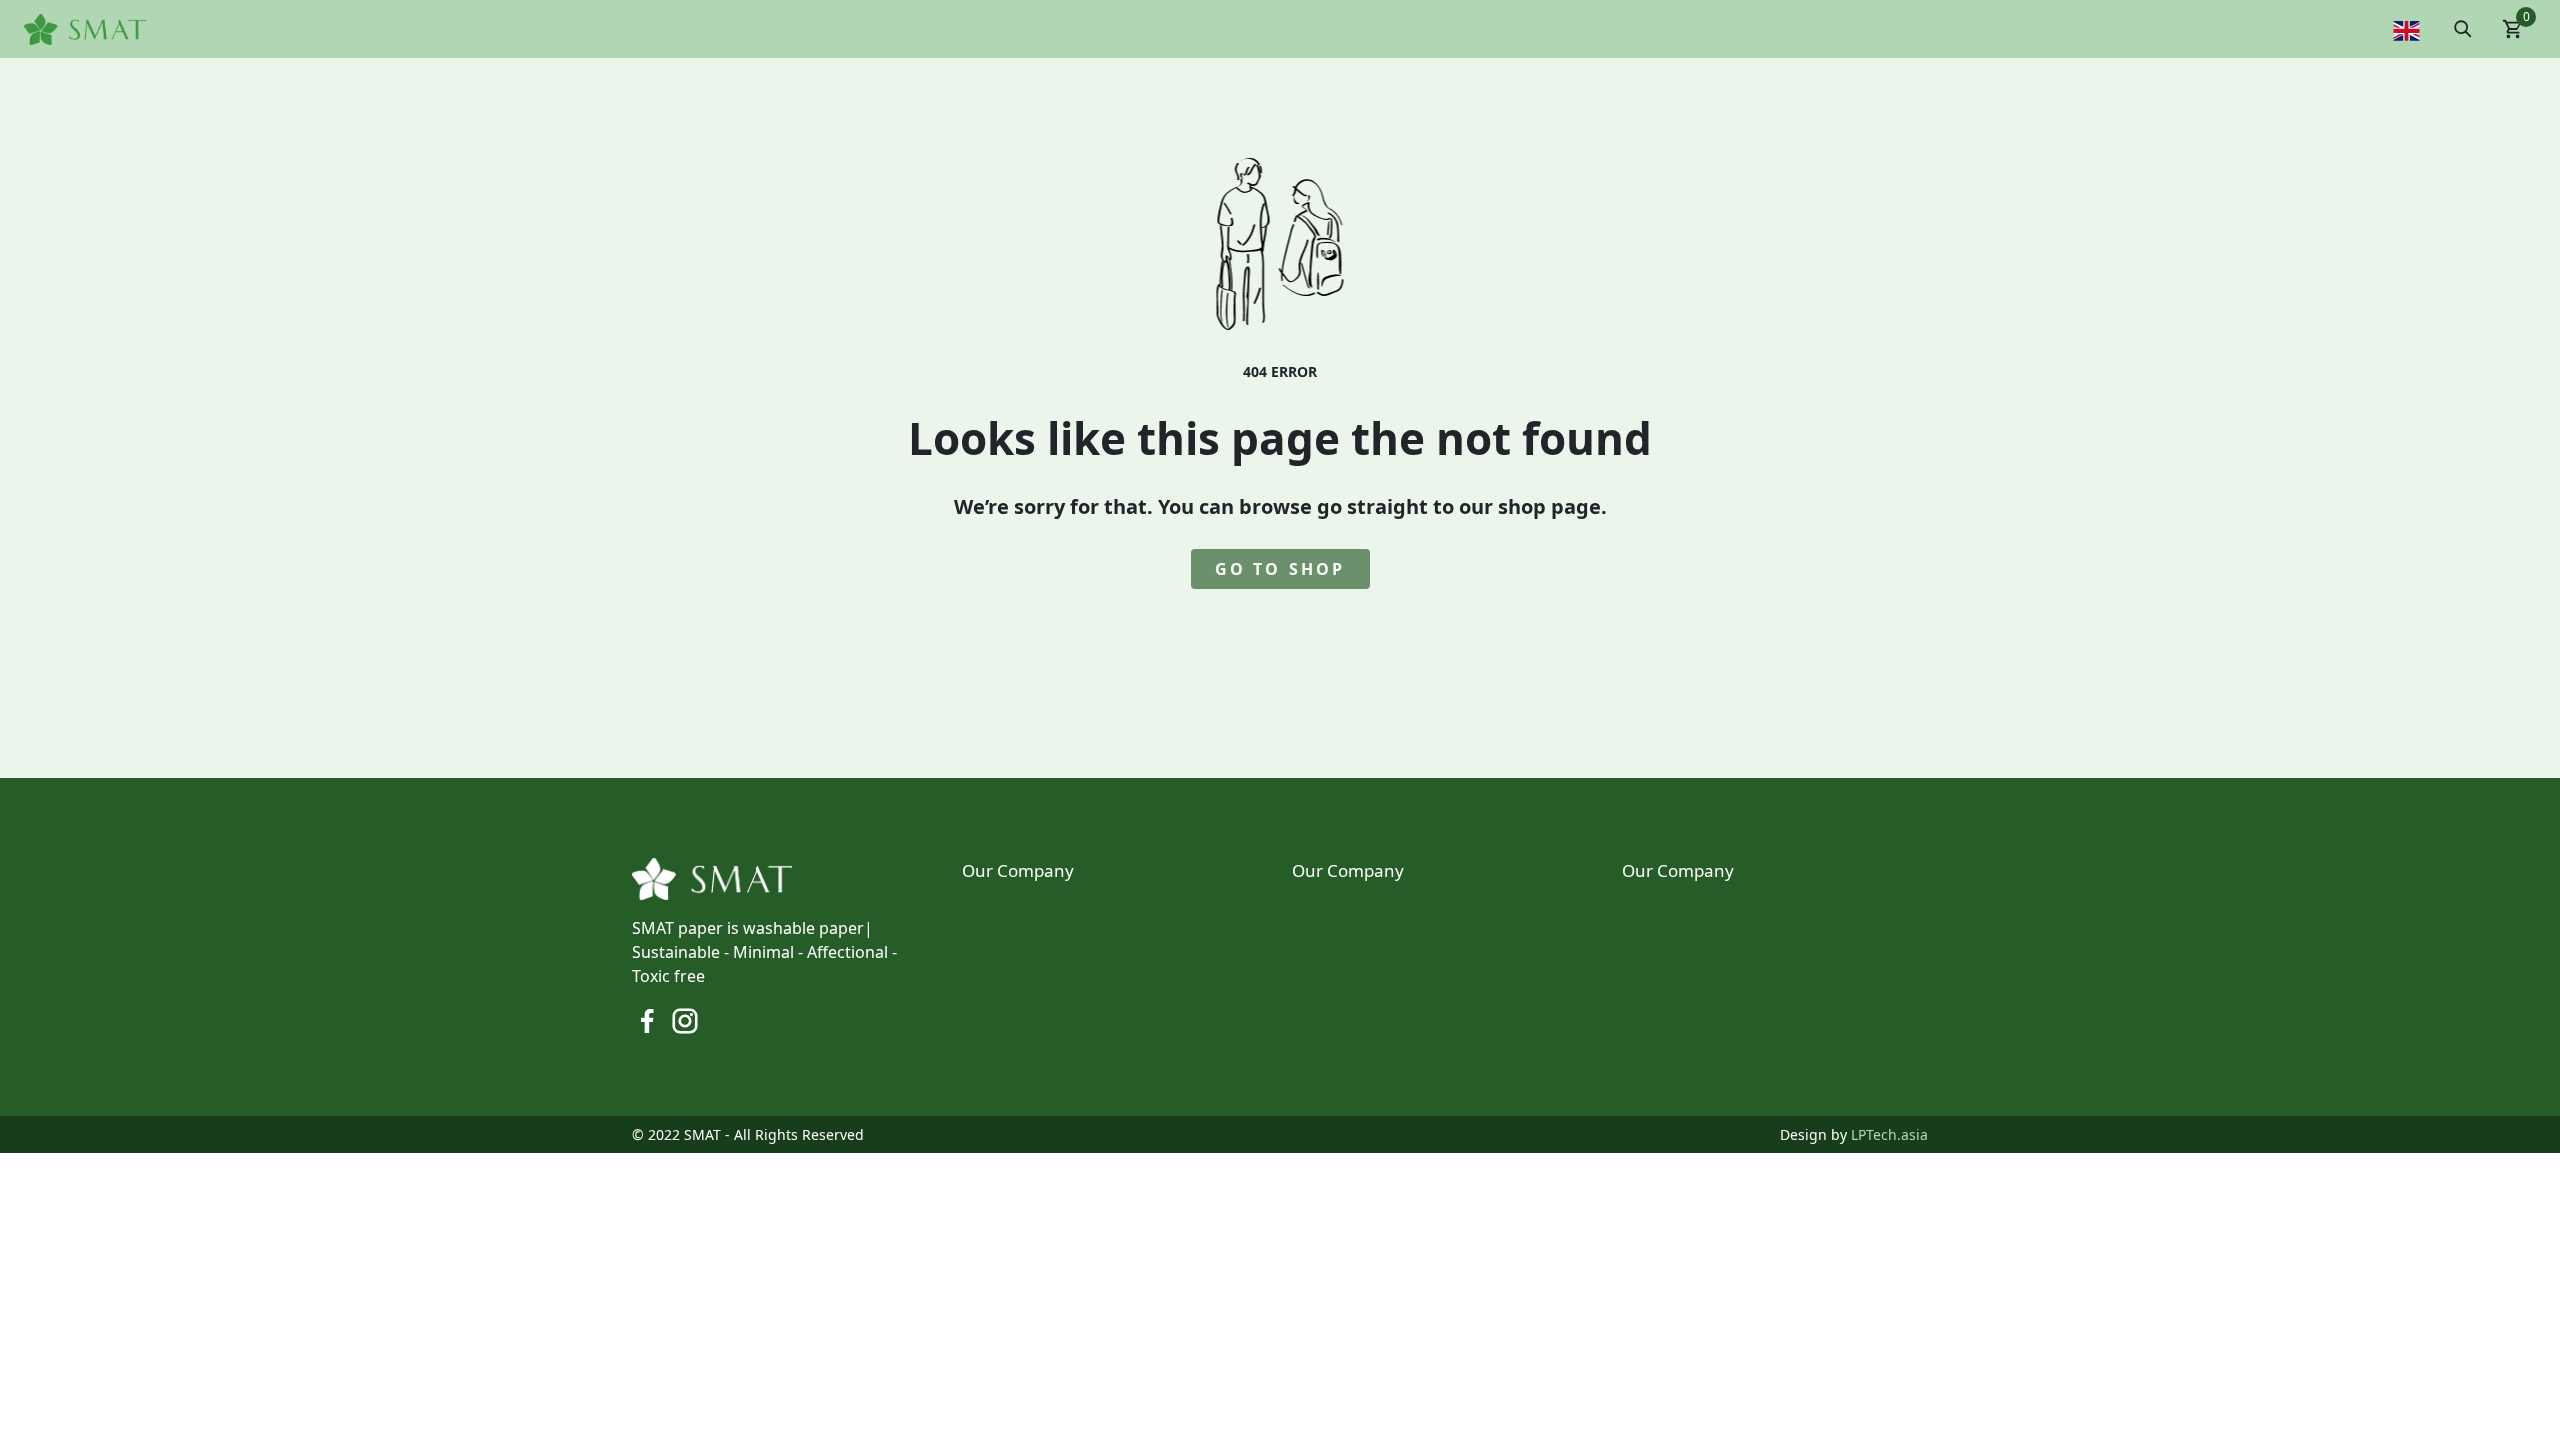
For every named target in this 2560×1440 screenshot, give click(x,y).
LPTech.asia (1889, 1134)
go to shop (1280, 569)
